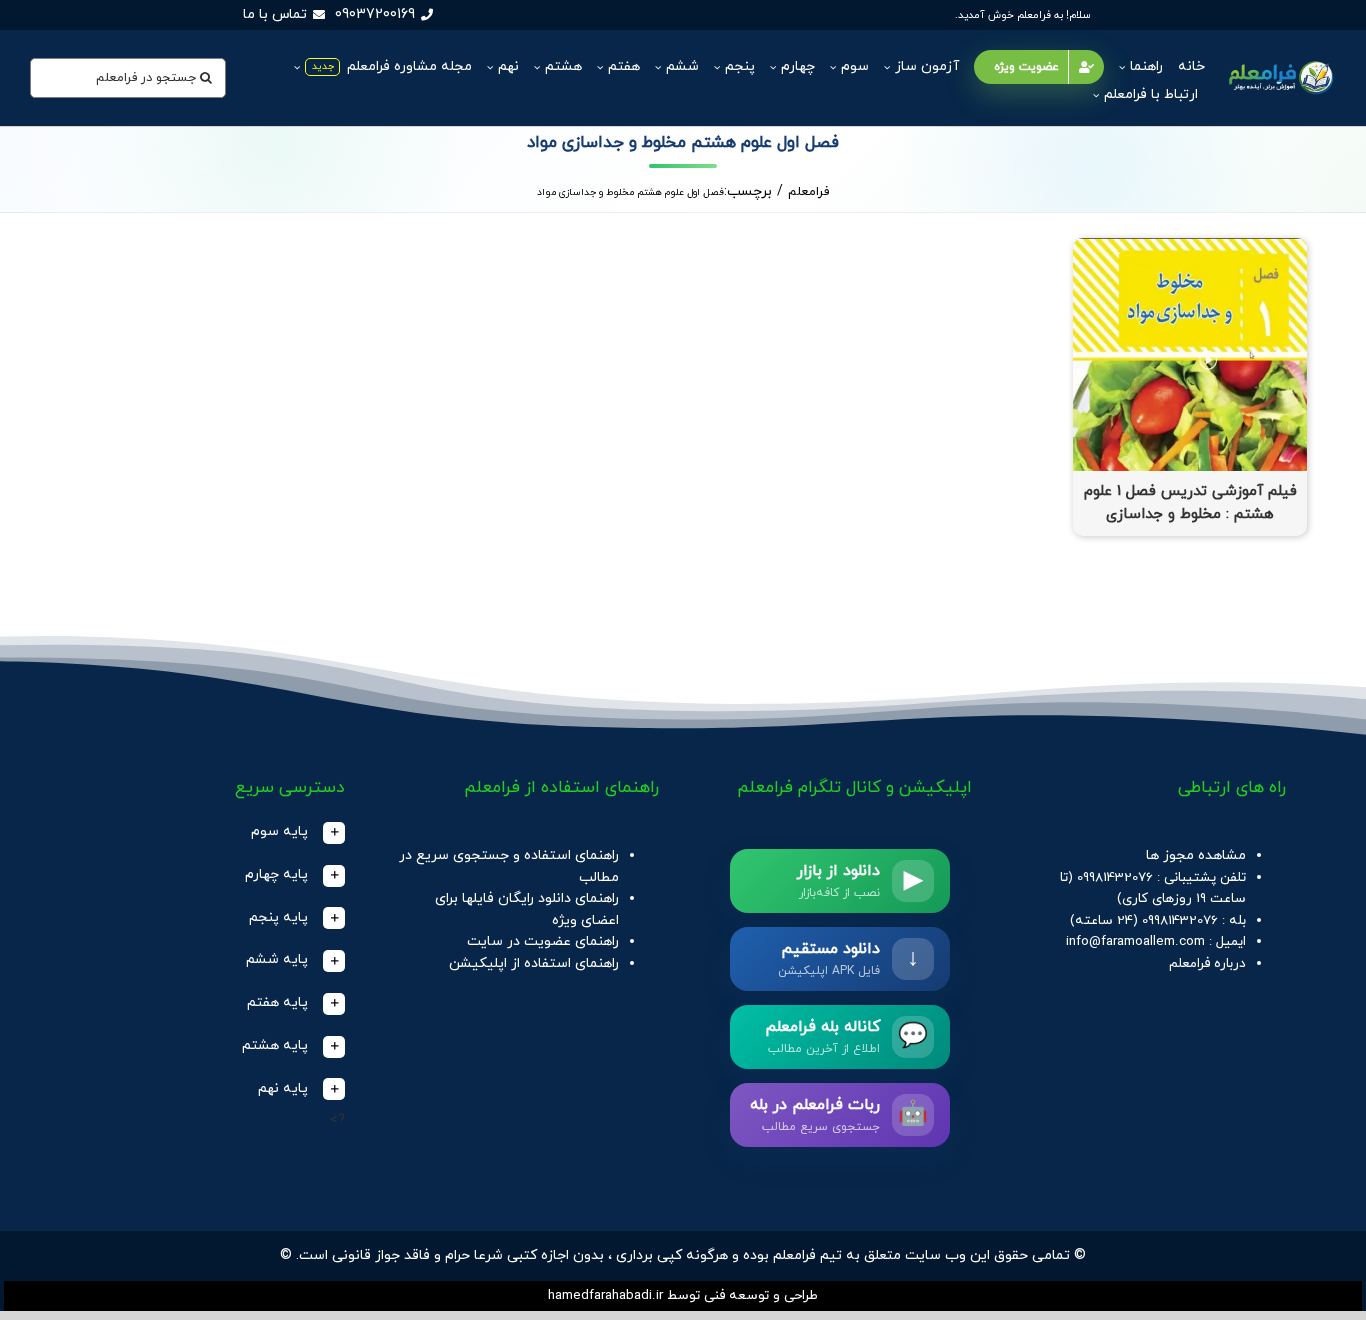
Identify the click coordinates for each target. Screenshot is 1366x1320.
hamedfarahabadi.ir (605, 1295)
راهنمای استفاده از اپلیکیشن (534, 963)
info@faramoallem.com (1135, 941)
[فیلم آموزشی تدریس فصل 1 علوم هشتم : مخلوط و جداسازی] (1190, 248)
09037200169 (375, 14)
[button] (212, 832)
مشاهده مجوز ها (1196, 855)
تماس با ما (275, 14)
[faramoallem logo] (1279, 62)
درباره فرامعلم (1207, 963)
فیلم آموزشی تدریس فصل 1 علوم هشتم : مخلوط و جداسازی (1190, 503)
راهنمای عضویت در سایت (543, 941)
